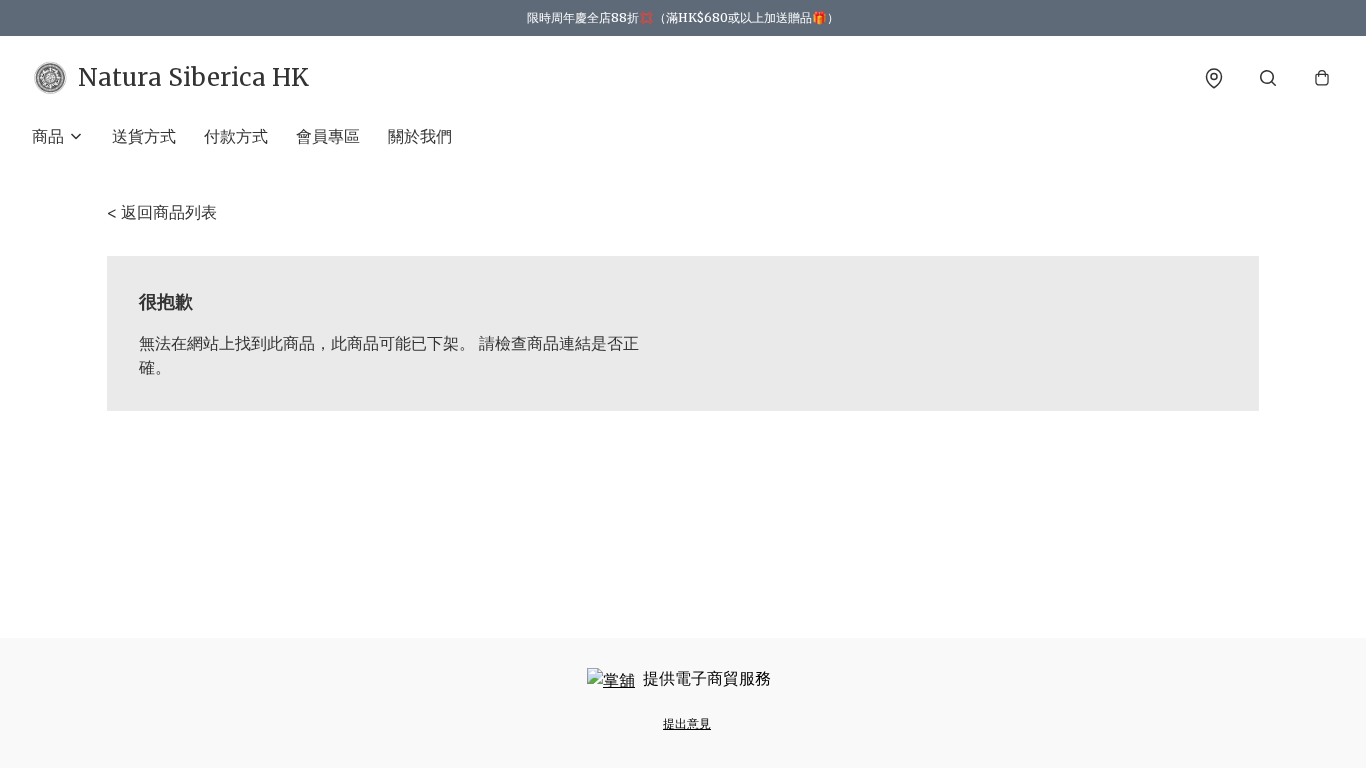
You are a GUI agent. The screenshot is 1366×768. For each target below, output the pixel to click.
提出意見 (687, 723)
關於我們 (420, 136)
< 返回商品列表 (162, 212)
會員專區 (328, 136)
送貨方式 (144, 136)
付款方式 (236, 136)
